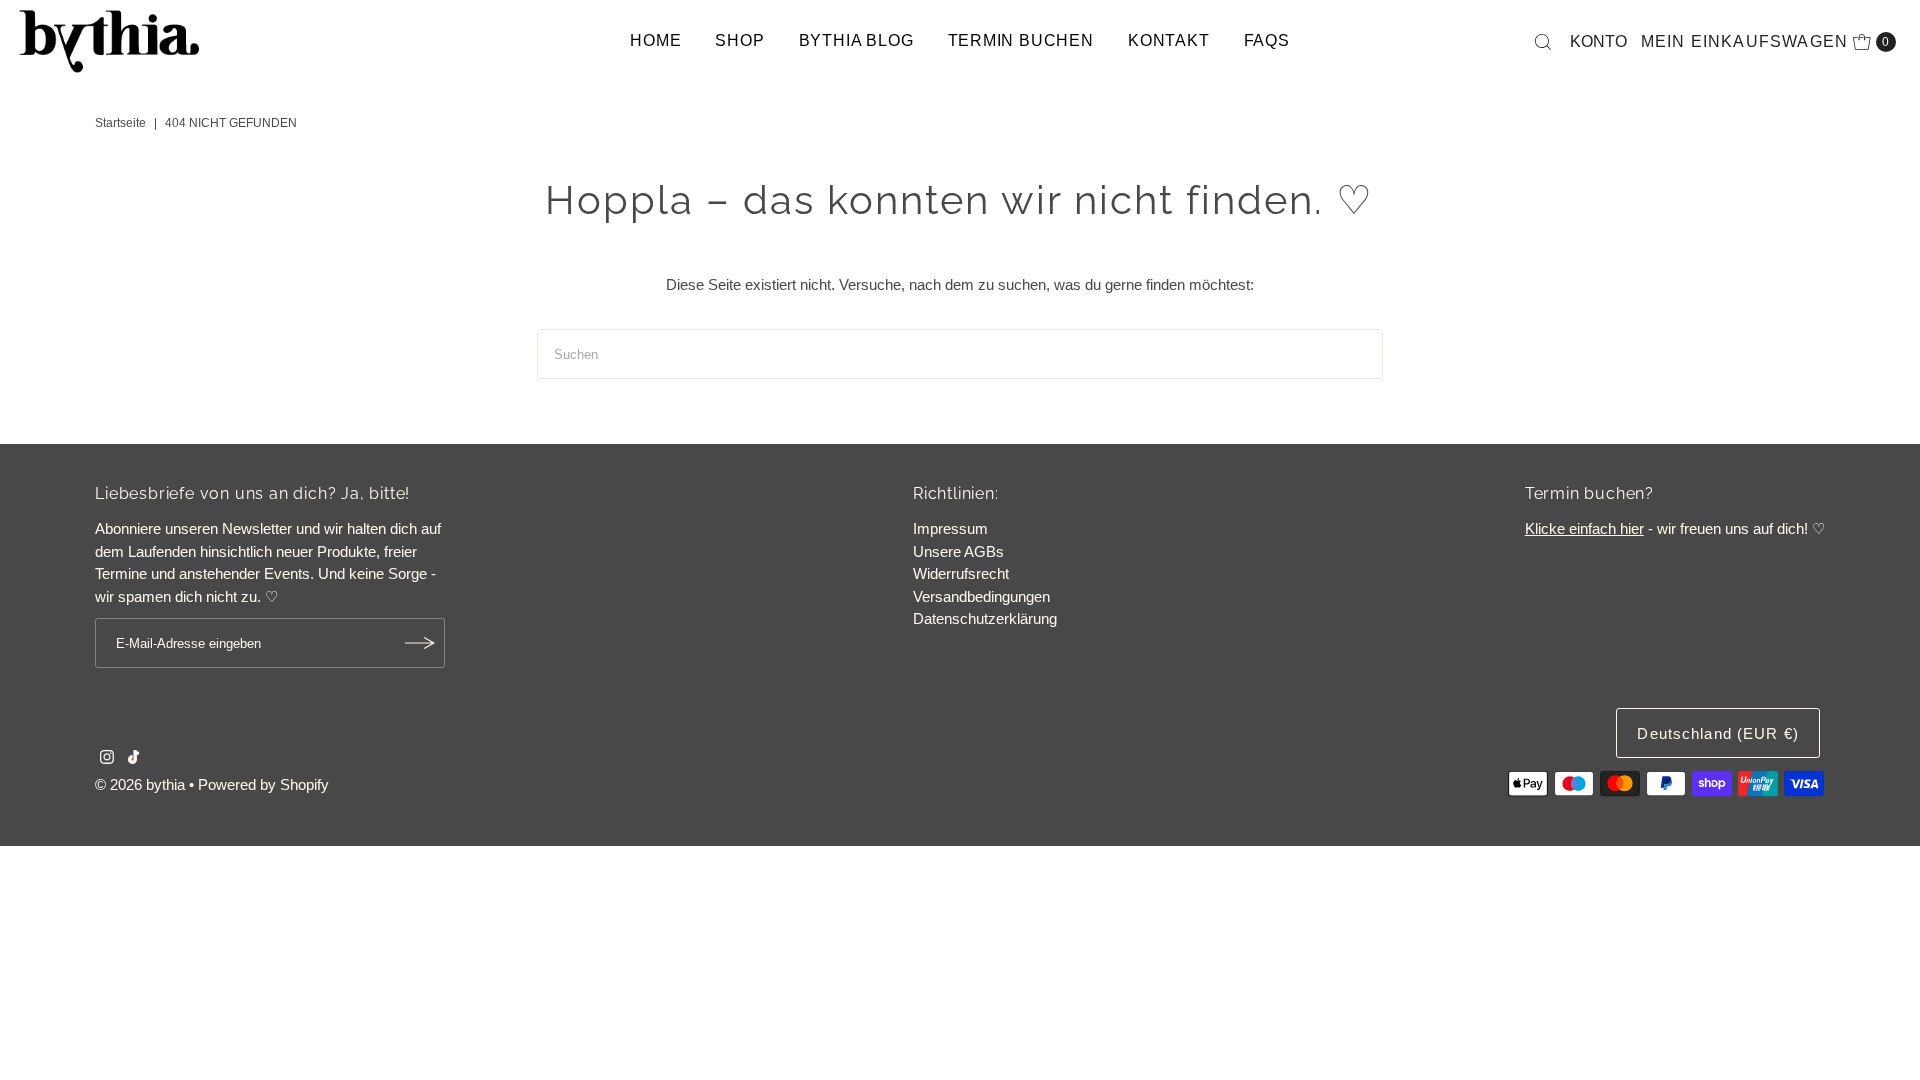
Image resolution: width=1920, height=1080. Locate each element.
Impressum (950, 528)
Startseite (120, 123)
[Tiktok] (133, 759)
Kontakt (1169, 40)
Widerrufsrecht (961, 573)
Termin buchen (1021, 40)
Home (655, 40)
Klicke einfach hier (1584, 528)
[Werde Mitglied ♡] (420, 643)
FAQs (1267, 40)
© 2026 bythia (140, 784)
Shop (739, 40)
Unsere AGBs (958, 551)
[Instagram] (107, 759)
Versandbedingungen (981, 596)
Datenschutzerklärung (985, 618)
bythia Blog (856, 40)
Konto (1598, 41)
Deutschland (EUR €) (1717, 733)
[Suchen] (1543, 42)
